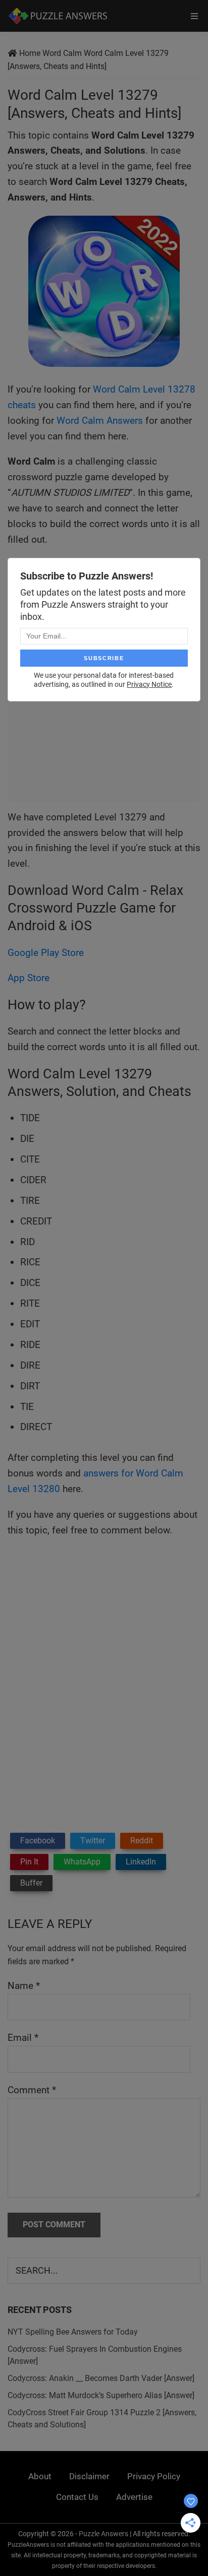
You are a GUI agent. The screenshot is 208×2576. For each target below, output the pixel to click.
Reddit (142, 1841)
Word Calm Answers (100, 421)
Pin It (29, 1862)
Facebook (38, 1841)
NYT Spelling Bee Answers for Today (73, 2332)
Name (24, 1986)
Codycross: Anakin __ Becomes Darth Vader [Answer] (101, 2378)
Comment (32, 2090)
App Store (29, 978)
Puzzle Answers (103, 2534)
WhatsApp (82, 1862)
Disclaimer (89, 2476)
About (40, 2476)
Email (23, 2038)
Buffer (31, 1883)
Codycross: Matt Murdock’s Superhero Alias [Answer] (101, 2395)
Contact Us (77, 2497)
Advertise (134, 2497)
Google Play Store (46, 953)
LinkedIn (141, 1862)
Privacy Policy (154, 2476)
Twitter (93, 1841)
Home (30, 53)
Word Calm (62, 53)
